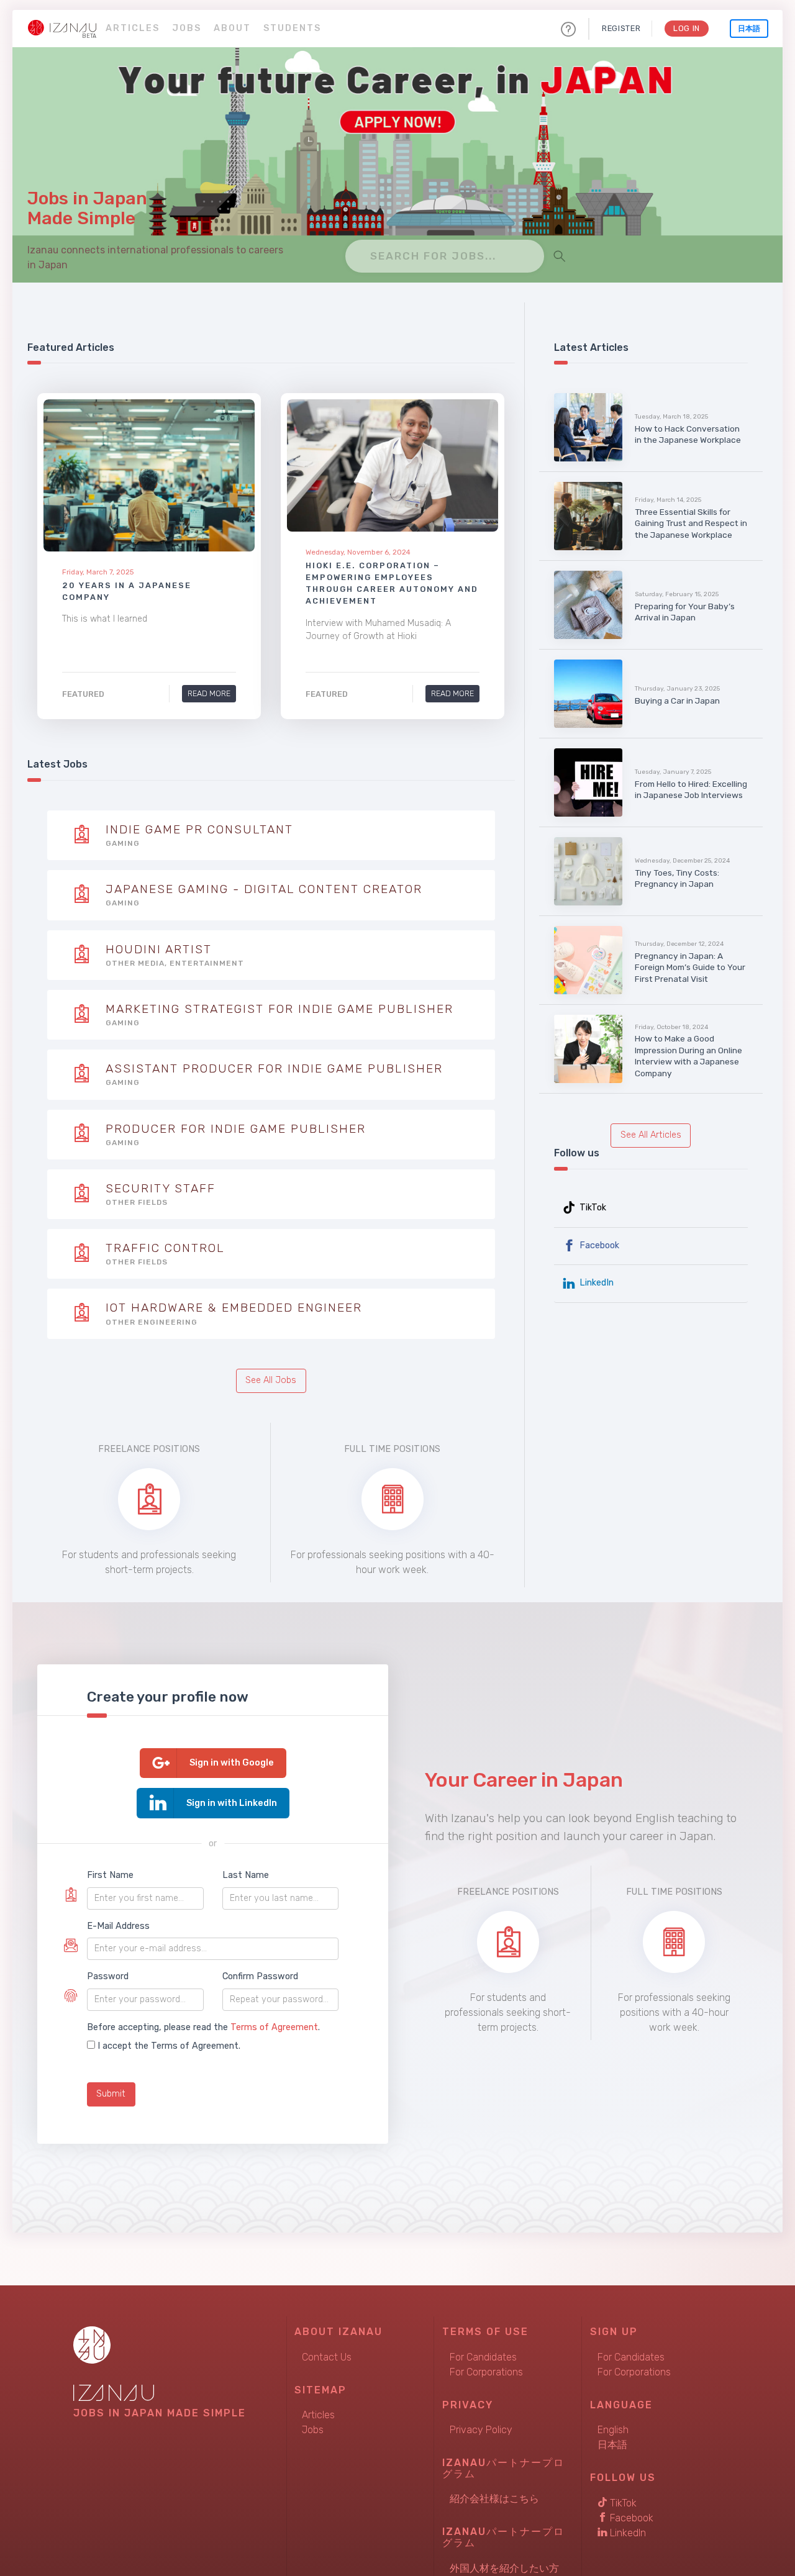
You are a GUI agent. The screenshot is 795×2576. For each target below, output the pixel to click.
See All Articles (651, 1135)
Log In (687, 28)
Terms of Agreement (274, 2027)
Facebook (598, 1245)
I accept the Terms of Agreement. (169, 2046)
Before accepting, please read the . (203, 2027)
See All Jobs (271, 1380)
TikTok (592, 1208)
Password (108, 1976)
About (232, 28)
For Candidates (483, 2357)
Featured (83, 695)
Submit (111, 2094)
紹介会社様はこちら (494, 2499)
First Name (110, 1875)
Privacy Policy (481, 2430)
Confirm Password (260, 1976)
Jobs (187, 28)
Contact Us (327, 2357)
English (613, 2430)
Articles (133, 28)
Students (292, 28)
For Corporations (486, 2372)
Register (621, 28)
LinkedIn (595, 1283)
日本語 (749, 29)
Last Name (246, 1875)
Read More (209, 693)
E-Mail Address (118, 1926)
